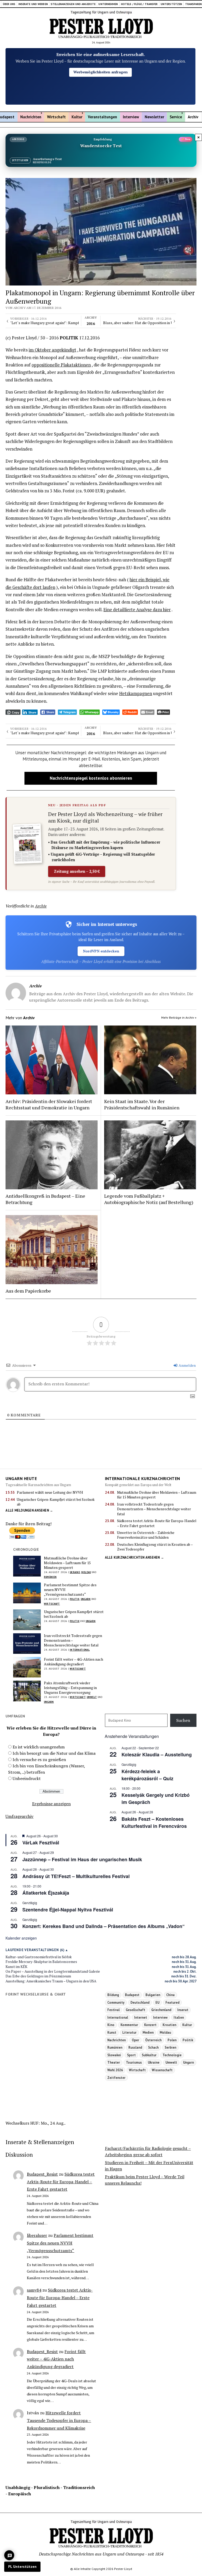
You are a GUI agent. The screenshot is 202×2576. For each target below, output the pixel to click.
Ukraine (75, 1572)
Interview (131, 117)
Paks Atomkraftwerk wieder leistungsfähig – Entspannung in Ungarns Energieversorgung (70, 1688)
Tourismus (134, 2062)
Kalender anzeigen (21, 1938)
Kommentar (129, 2025)
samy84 (34, 2290)
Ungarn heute (21, 1478)
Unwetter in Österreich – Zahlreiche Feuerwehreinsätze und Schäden (146, 1535)
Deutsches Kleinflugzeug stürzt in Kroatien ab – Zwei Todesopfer (155, 1547)
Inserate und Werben (33, 4)
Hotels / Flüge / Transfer (139, 4)
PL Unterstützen (22, 2567)
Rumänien (50, 1577)
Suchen (183, 1720)
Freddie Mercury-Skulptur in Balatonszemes (41, 1962)
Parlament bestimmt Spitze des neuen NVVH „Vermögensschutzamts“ (70, 1590)
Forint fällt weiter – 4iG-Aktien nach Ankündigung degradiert (74, 1662)
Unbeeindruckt (27, 1778)
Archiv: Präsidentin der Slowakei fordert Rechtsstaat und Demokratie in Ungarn (49, 1104)
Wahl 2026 (115, 2070)
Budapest (132, 1995)
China (170, 1995)
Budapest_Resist (42, 2174)
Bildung (113, 1995)
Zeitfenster (116, 2078)
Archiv (193, 117)
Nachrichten (31, 117)
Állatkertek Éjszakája (46, 1893)
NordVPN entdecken (101, 951)
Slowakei (114, 2055)
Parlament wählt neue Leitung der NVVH (50, 1492)
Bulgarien (153, 1995)
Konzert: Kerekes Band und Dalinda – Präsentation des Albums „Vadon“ (103, 1926)
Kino (111, 2025)
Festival (113, 2010)
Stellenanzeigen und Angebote (73, 4)
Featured (172, 2002)
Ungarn (86, 1599)
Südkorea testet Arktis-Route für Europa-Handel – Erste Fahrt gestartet (157, 1523)
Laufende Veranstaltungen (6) (35, 1950)
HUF (34, 2123)
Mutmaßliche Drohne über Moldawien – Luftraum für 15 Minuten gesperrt (157, 1495)
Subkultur (149, 2055)
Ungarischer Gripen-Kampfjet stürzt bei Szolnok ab (56, 1502)
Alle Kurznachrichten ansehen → (135, 1557)
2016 (91, 321)
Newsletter (154, 117)
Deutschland (140, 2002)
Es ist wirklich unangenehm (39, 1747)
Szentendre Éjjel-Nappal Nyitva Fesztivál (68, 1910)
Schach (153, 2047)
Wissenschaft (162, 2070)
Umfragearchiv (19, 1816)
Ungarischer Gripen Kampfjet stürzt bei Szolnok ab (74, 1614)
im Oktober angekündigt (52, 350)
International (80, 1650)
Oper (135, 2040)
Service (176, 117)
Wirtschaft (56, 117)
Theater (114, 2062)
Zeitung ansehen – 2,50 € (77, 871)
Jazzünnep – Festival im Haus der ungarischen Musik (82, 1859)
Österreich (153, 2040)
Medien (148, 2032)
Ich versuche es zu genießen (39, 1759)
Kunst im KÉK (16, 1967)
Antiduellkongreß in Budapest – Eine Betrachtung (45, 1199)
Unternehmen (108, 4)
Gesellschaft (135, 2010)
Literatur (129, 2032)
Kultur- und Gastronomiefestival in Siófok (39, 1957)
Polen (172, 2040)
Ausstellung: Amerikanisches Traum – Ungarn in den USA (51, 1981)
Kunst (112, 2032)
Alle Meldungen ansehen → (29, 1510)
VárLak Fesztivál (41, 1843)
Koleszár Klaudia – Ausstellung (157, 1754)
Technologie (172, 2055)
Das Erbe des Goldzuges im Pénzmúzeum (38, 1976)
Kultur (77, 117)
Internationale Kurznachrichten (143, 1478)
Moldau (86, 1572)
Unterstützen (171, 4)
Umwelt (92, 1697)
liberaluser (37, 2235)
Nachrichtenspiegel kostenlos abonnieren (91, 778)
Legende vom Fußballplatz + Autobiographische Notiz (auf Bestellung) (149, 1199)
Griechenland (161, 2010)
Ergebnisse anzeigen (51, 1804)
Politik (75, 1599)
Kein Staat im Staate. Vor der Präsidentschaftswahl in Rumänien (142, 1104)
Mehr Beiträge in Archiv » (179, 1017)
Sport (131, 2055)
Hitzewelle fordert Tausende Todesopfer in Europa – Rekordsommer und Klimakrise (59, 2420)
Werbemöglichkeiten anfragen (100, 72)
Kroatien (169, 2025)
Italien (179, 2017)
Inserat (183, 2010)
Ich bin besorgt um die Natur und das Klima (54, 1753)
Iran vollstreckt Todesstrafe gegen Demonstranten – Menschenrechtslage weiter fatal (154, 1509)
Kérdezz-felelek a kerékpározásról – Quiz (147, 1775)
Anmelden (187, 1365)
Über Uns (9, 4)
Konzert (150, 2025)
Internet (141, 2017)
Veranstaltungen (102, 117)
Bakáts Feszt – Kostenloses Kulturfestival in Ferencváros (154, 1822)
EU (157, 2002)
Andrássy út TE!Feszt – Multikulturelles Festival (76, 1876)
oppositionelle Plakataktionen (61, 365)
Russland (135, 2047)
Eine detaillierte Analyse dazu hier (137, 610)
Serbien (170, 2047)
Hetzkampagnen (136, 693)
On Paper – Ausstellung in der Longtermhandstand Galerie (53, 1971)
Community (116, 2002)
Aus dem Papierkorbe (28, 1291)
